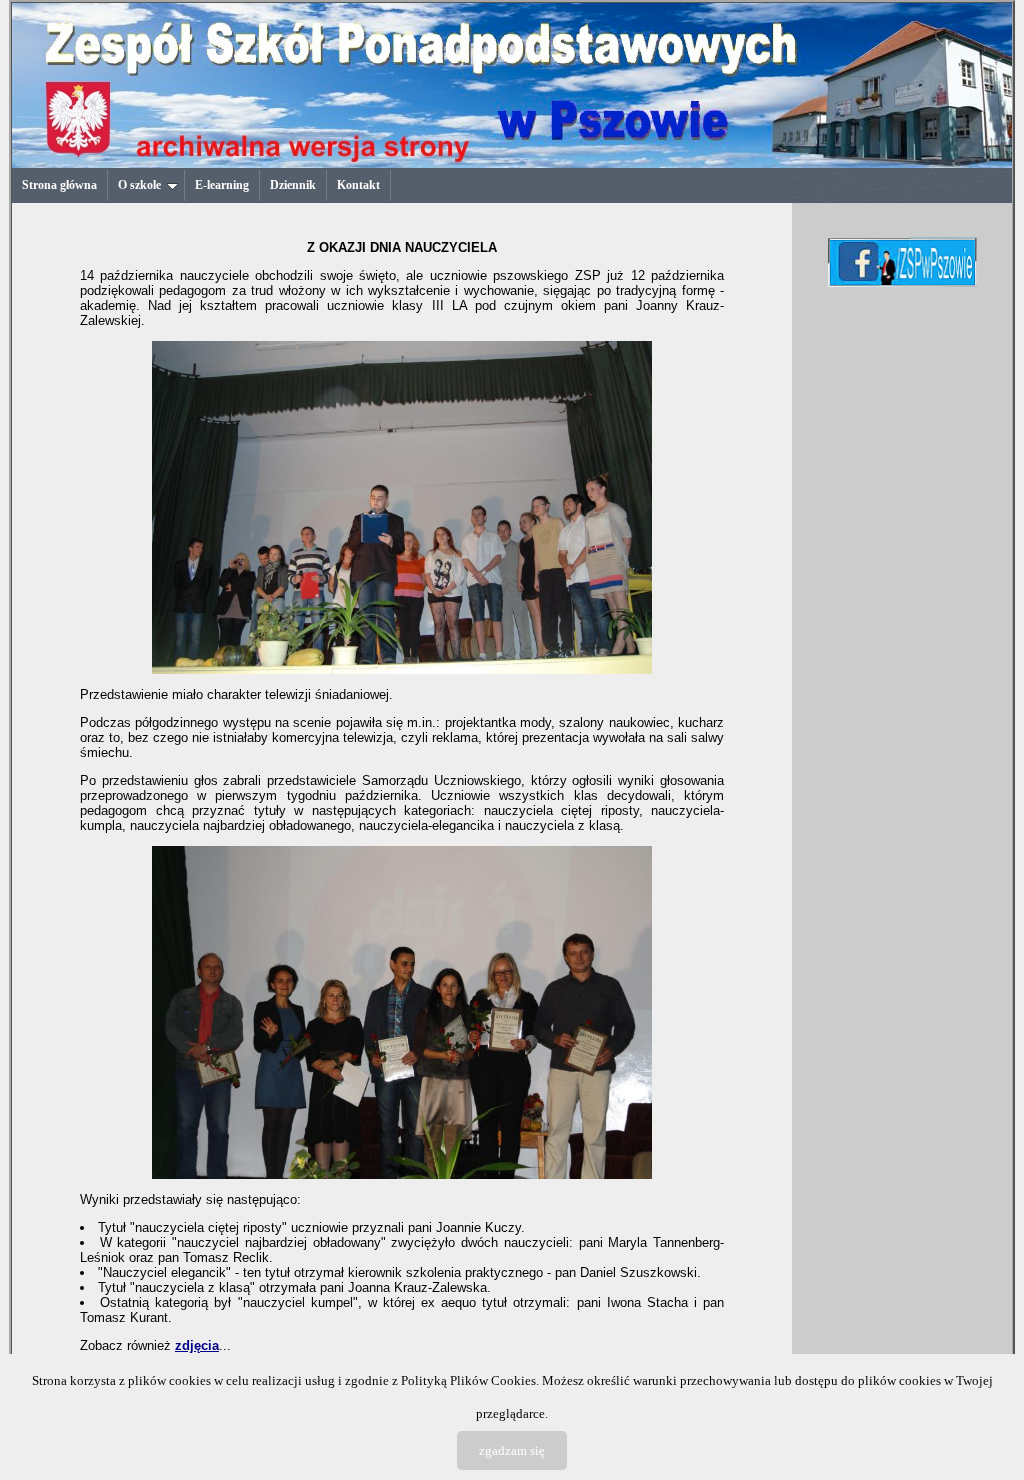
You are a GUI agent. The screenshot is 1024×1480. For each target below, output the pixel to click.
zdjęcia (197, 1345)
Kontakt (358, 185)
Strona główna (59, 185)
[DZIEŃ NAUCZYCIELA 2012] (402, 669)
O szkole (139, 185)
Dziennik (293, 185)
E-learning (222, 185)
